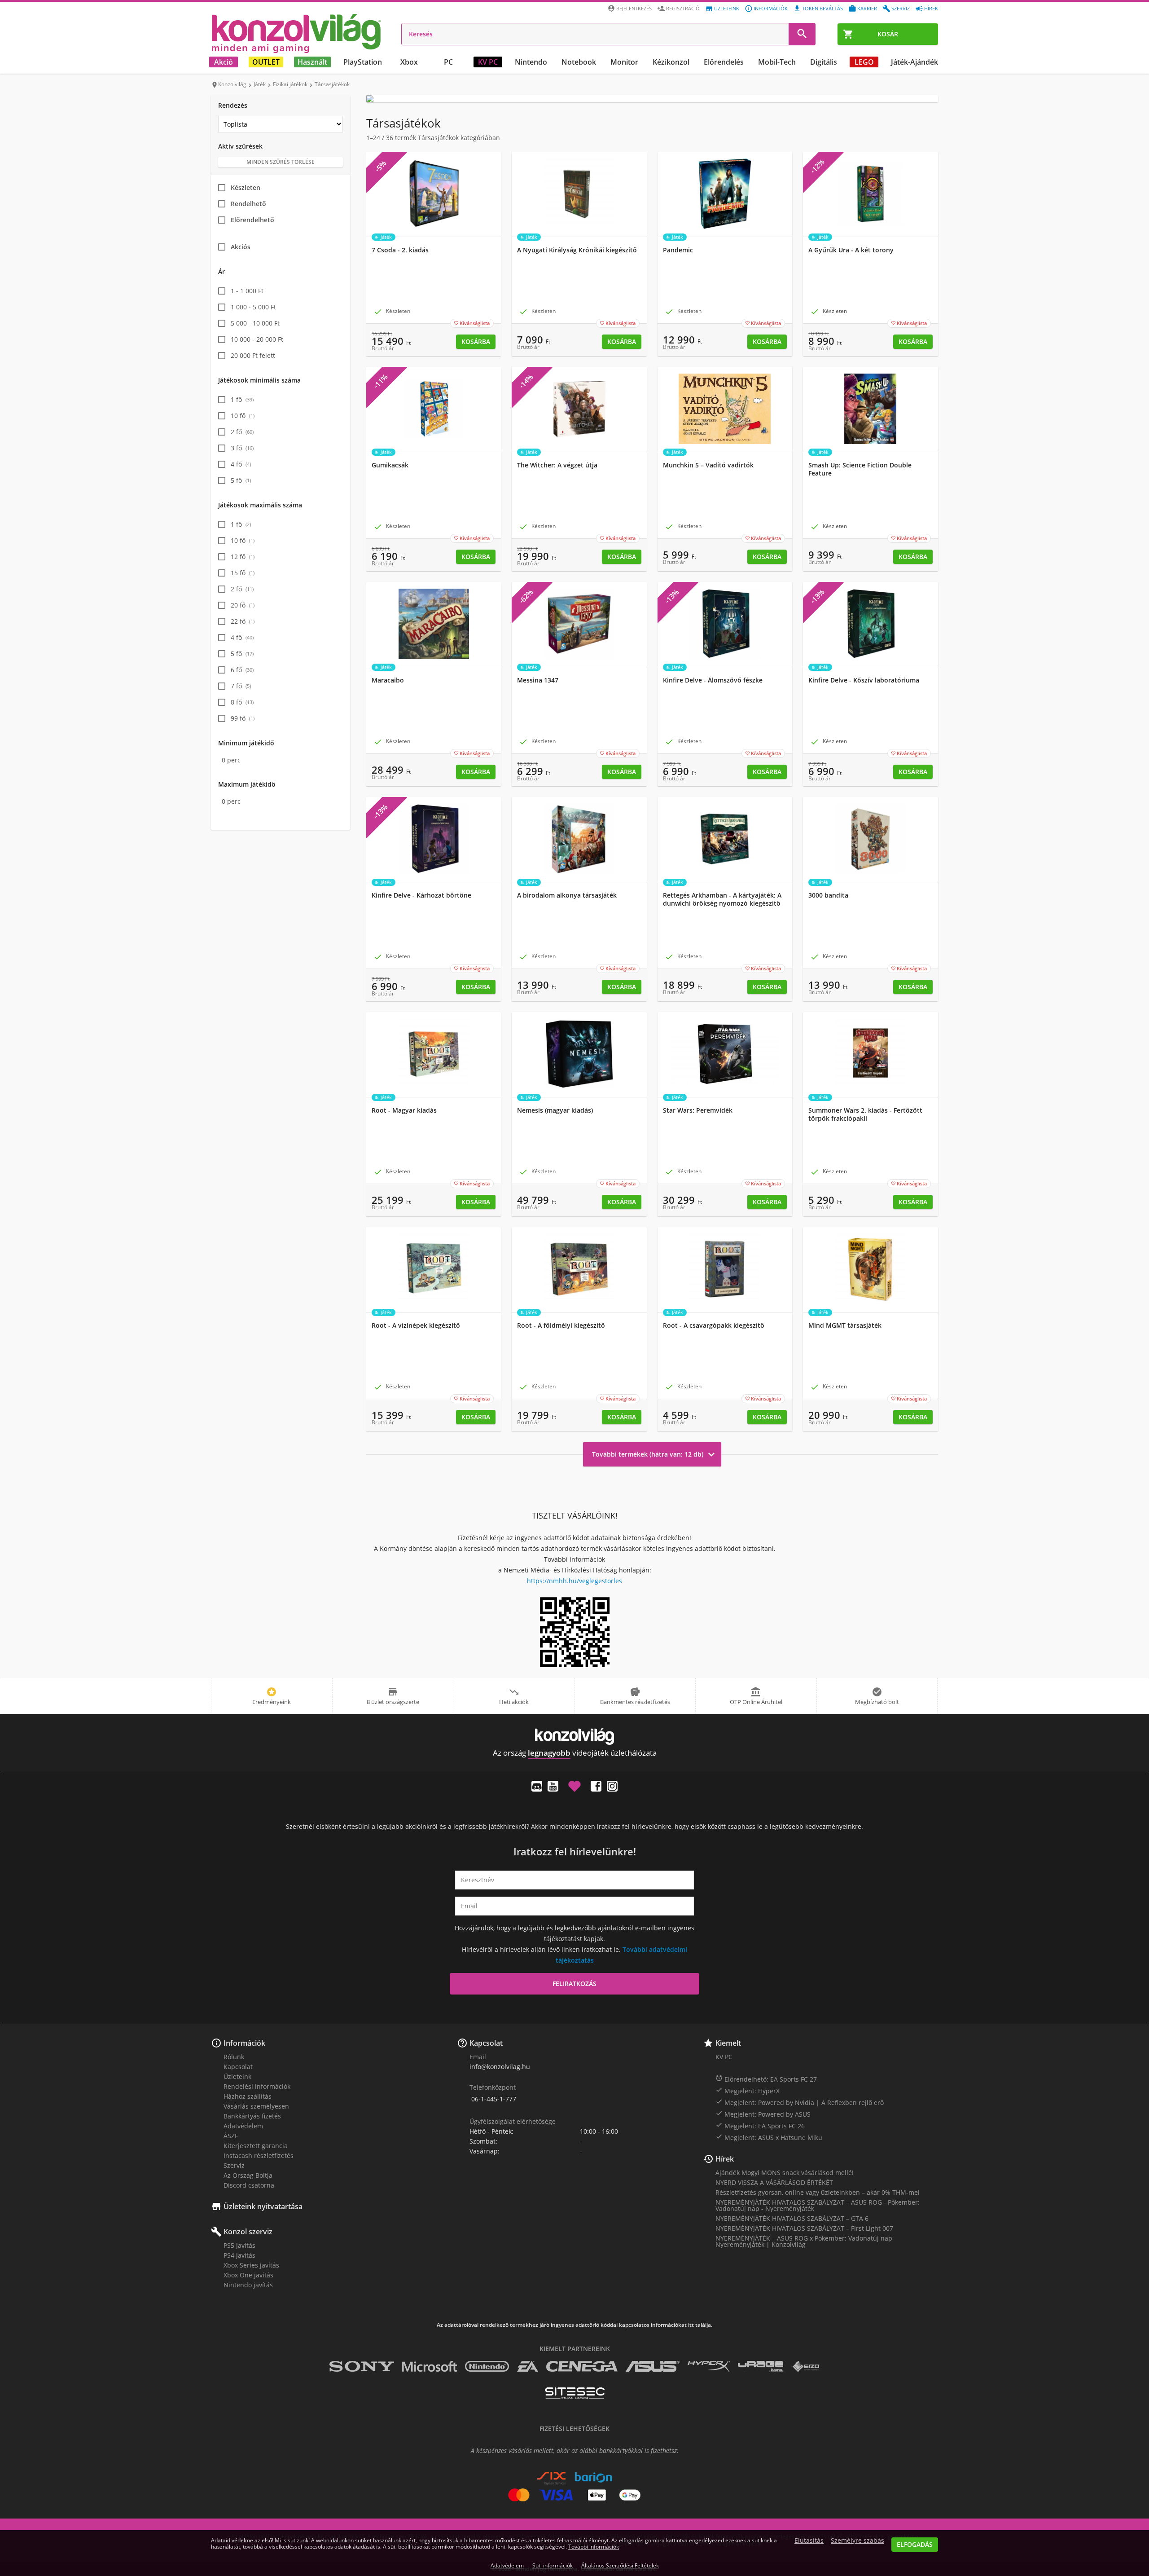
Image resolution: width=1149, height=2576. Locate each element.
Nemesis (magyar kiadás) (555, 1110)
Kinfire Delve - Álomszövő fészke (713, 680)
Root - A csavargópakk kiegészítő (714, 1325)
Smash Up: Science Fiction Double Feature (860, 469)
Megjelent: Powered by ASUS (763, 2114)
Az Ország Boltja (248, 2175)
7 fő (241, 686)
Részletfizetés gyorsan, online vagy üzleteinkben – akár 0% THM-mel (818, 2192)
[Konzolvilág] (574, 1737)
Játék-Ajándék (914, 62)
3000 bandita (828, 895)
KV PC (488, 62)
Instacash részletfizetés (259, 2155)
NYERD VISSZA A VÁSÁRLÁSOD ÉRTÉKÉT (774, 2182)
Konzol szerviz (248, 2232)
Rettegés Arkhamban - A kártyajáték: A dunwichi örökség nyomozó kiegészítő (722, 899)
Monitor (624, 62)
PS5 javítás (239, 2245)
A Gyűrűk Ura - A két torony (851, 250)
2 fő (242, 432)
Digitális (824, 62)
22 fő (243, 621)
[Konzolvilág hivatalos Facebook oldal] (596, 1786)
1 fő (242, 399)
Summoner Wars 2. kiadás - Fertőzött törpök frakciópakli (865, 1114)
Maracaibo (388, 680)
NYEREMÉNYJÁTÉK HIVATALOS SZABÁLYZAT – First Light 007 (804, 2228)
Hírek (931, 8)
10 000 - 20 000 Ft (257, 339)
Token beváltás (822, 8)
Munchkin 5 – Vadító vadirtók (708, 465)
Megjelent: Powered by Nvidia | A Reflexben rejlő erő (800, 2102)
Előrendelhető (252, 220)
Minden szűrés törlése (281, 162)
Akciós (241, 247)
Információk (771, 8)
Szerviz (901, 8)
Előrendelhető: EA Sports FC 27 (766, 2079)
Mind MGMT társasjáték (845, 1325)
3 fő (242, 448)
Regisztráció (683, 8)
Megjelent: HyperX (748, 2091)
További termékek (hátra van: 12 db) (655, 1454)
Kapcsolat (238, 2067)
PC (448, 62)
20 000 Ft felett (253, 355)
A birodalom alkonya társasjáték (567, 895)
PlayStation (363, 62)
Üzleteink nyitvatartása (263, 2206)
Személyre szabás (857, 2541)
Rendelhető (248, 204)
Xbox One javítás (248, 2275)
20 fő (243, 605)
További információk (594, 2547)
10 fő (243, 416)
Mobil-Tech (777, 62)
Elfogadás (915, 2544)
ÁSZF (231, 2136)
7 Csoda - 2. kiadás (400, 250)
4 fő (241, 464)
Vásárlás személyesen (256, 2106)
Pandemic (678, 250)
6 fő (242, 670)
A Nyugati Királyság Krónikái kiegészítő (577, 250)
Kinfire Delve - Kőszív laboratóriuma (864, 680)
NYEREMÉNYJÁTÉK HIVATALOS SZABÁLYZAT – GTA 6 (792, 2218)
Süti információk (553, 2565)
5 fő (241, 480)
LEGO (864, 62)
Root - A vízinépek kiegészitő (416, 1325)
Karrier (867, 8)
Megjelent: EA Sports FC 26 (760, 2126)
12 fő (243, 557)
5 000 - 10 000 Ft (255, 323)
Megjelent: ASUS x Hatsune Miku (769, 2137)
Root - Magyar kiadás (404, 1110)
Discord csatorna (249, 2185)
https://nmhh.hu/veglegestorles (574, 1581)
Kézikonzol (671, 62)
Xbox (409, 62)
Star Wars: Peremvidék (698, 1110)
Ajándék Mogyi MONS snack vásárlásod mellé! (785, 2173)
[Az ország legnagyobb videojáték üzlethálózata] (296, 33)
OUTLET (266, 62)
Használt (312, 62)
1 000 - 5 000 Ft (253, 307)
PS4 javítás (239, 2255)
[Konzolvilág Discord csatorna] (537, 1786)
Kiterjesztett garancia (256, 2146)
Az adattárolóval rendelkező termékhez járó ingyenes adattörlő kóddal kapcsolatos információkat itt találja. (574, 2325)
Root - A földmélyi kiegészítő (561, 1325)
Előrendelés (724, 62)
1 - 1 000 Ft (247, 291)
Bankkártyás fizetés (252, 2116)
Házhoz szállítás (248, 2096)
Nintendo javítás (248, 2285)
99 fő (243, 718)
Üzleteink (727, 8)
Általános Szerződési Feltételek (620, 2565)
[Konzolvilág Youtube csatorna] (553, 1786)
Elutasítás (809, 2541)
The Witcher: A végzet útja (557, 465)
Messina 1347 (538, 680)
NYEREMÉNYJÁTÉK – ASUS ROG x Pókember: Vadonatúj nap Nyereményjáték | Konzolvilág (804, 2241)
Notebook (579, 62)
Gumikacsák (390, 465)
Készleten (246, 187)
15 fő (243, 573)
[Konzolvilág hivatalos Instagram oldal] (612, 1786)
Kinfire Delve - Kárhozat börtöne (421, 895)
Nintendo (531, 62)
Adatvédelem (243, 2126)
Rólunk (234, 2057)
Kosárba (476, 341)
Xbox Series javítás (251, 2265)
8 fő (242, 702)
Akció (224, 62)
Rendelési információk (257, 2086)
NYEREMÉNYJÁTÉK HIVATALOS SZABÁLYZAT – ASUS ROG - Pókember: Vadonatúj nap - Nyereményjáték (818, 2205)
